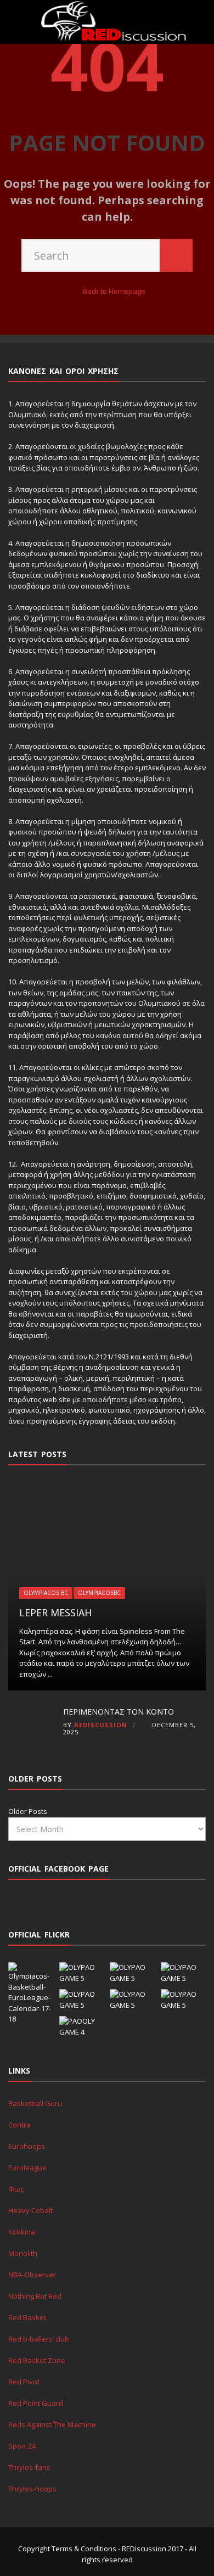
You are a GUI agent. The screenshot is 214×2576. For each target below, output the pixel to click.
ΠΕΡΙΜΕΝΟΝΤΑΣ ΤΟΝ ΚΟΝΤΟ (119, 1712)
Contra (19, 2125)
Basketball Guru (35, 2103)
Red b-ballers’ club (39, 2339)
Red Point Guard (36, 2403)
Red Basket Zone (37, 2360)
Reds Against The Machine (52, 2424)
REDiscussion (101, 1725)
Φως (16, 2189)
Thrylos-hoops (32, 2489)
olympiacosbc (99, 1593)
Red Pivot (24, 2382)
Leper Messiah (55, 1612)
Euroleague (27, 2168)
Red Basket (27, 2317)
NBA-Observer (32, 2275)
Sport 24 (22, 2446)
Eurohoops (27, 2146)
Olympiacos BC (46, 1593)
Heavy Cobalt (30, 2210)
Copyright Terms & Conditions (67, 2549)
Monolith (23, 2253)
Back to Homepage (114, 291)
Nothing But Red (35, 2296)
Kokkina (22, 2232)
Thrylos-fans (29, 2467)
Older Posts (28, 1811)
